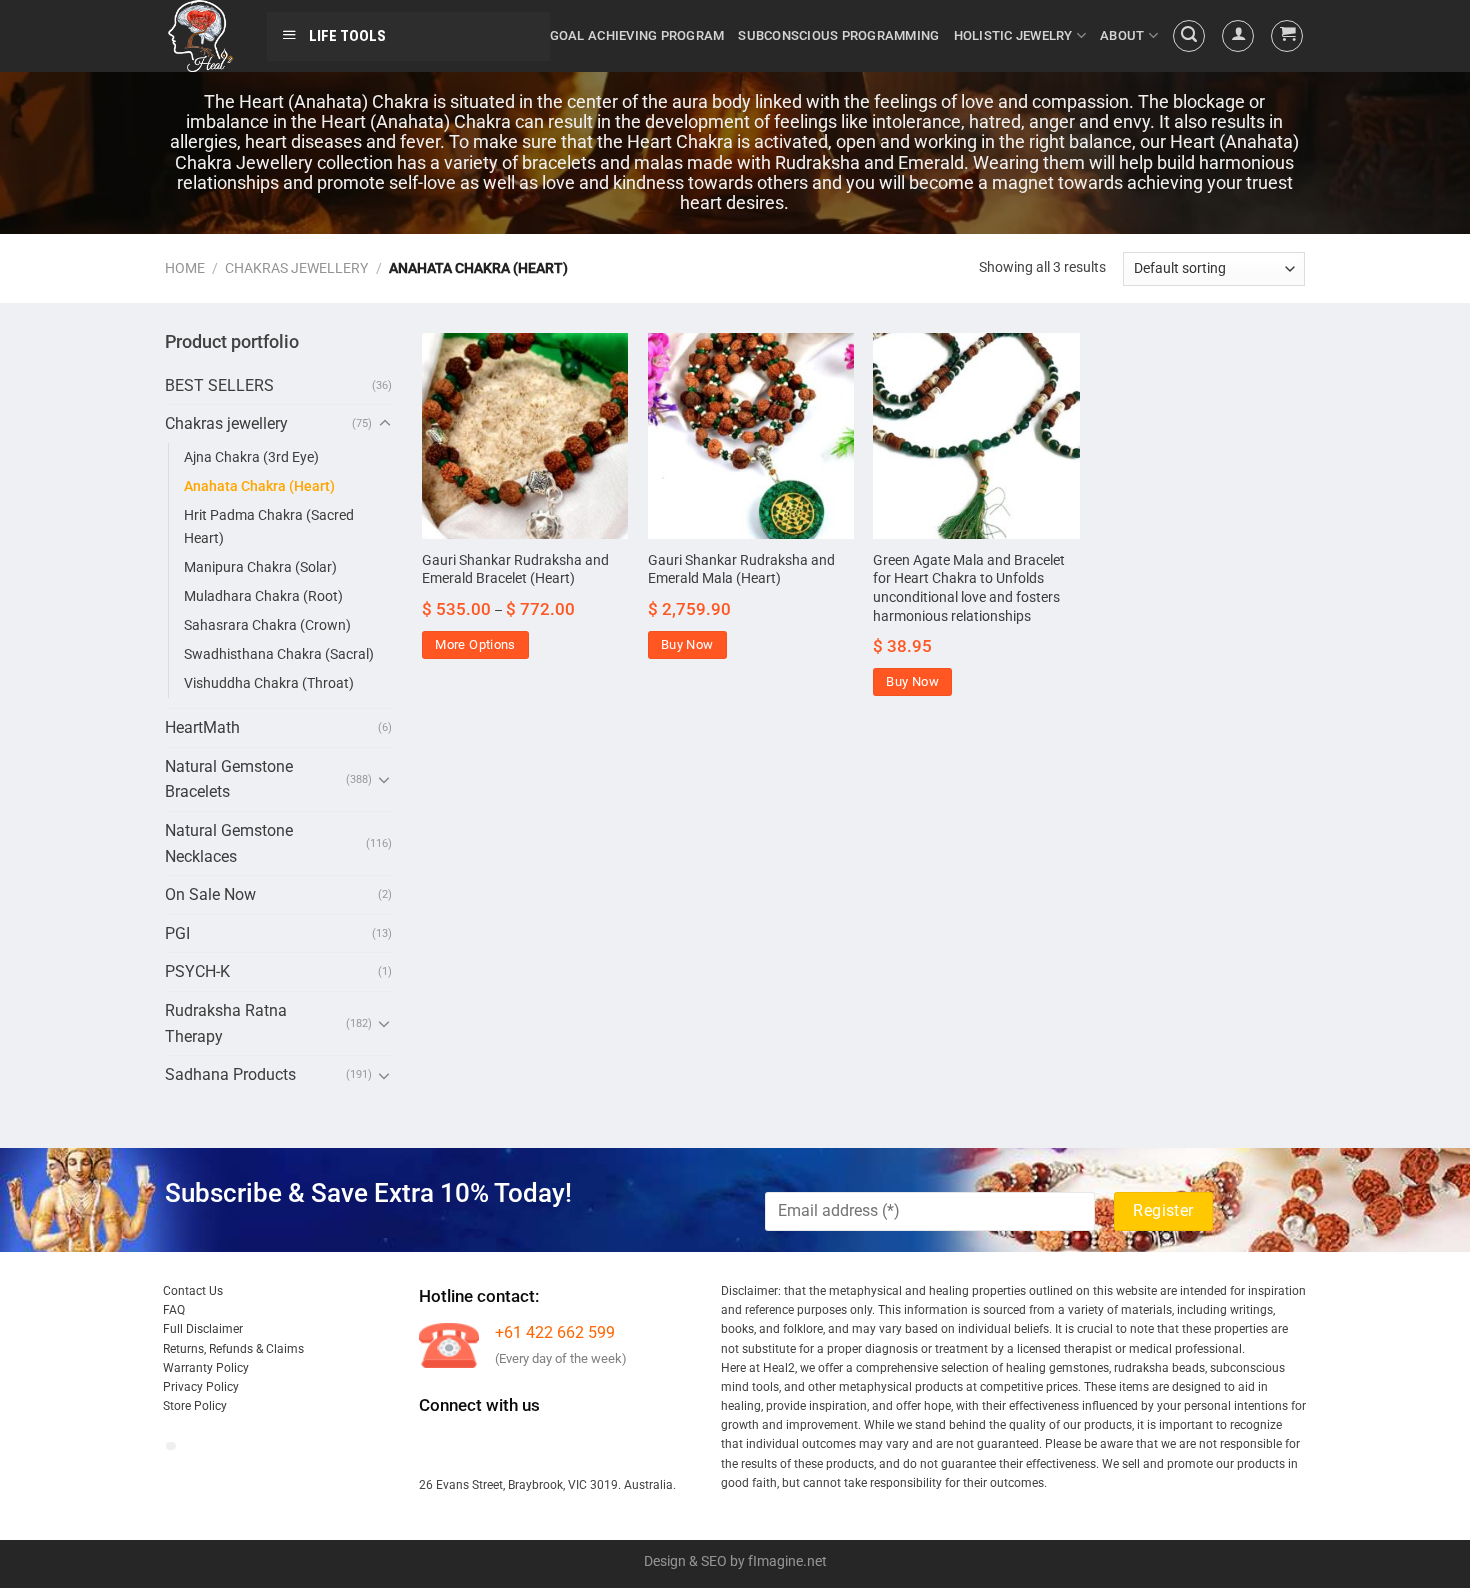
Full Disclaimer (203, 1329)
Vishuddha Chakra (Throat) (269, 683)
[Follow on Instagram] (473, 1446)
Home (185, 268)
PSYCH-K (197, 971)
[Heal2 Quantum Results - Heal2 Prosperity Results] (201, 36)
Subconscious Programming (838, 35)
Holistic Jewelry (1013, 35)
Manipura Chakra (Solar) (260, 567)
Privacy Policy (201, 1387)
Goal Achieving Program (637, 35)
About (1122, 35)
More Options (475, 644)
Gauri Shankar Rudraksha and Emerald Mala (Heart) (741, 570)
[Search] (1189, 36)
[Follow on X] (545, 1446)
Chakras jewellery (296, 268)
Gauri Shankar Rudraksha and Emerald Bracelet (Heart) (515, 570)
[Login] (1238, 36)
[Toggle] (385, 424)
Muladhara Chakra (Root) (263, 596)
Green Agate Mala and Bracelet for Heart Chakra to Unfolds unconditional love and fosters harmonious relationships (969, 588)
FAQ (174, 1310)
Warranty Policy (206, 1368)
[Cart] (1287, 36)
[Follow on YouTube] (617, 1446)
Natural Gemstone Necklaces (229, 843)
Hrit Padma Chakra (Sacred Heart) (269, 527)
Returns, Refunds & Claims (233, 1349)
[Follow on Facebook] (437, 1446)
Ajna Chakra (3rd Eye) (251, 457)
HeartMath (202, 727)
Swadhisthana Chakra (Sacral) (279, 654)
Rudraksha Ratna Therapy (226, 1023)
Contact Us (193, 1291)
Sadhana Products (230, 1074)
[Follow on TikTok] (509, 1446)
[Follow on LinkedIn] (581, 1446)
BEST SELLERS (219, 385)
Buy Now (687, 644)
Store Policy (195, 1406)
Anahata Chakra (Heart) (259, 486)
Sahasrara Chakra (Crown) (267, 625)
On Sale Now (210, 894)
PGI (177, 933)
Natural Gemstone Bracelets (229, 779)
